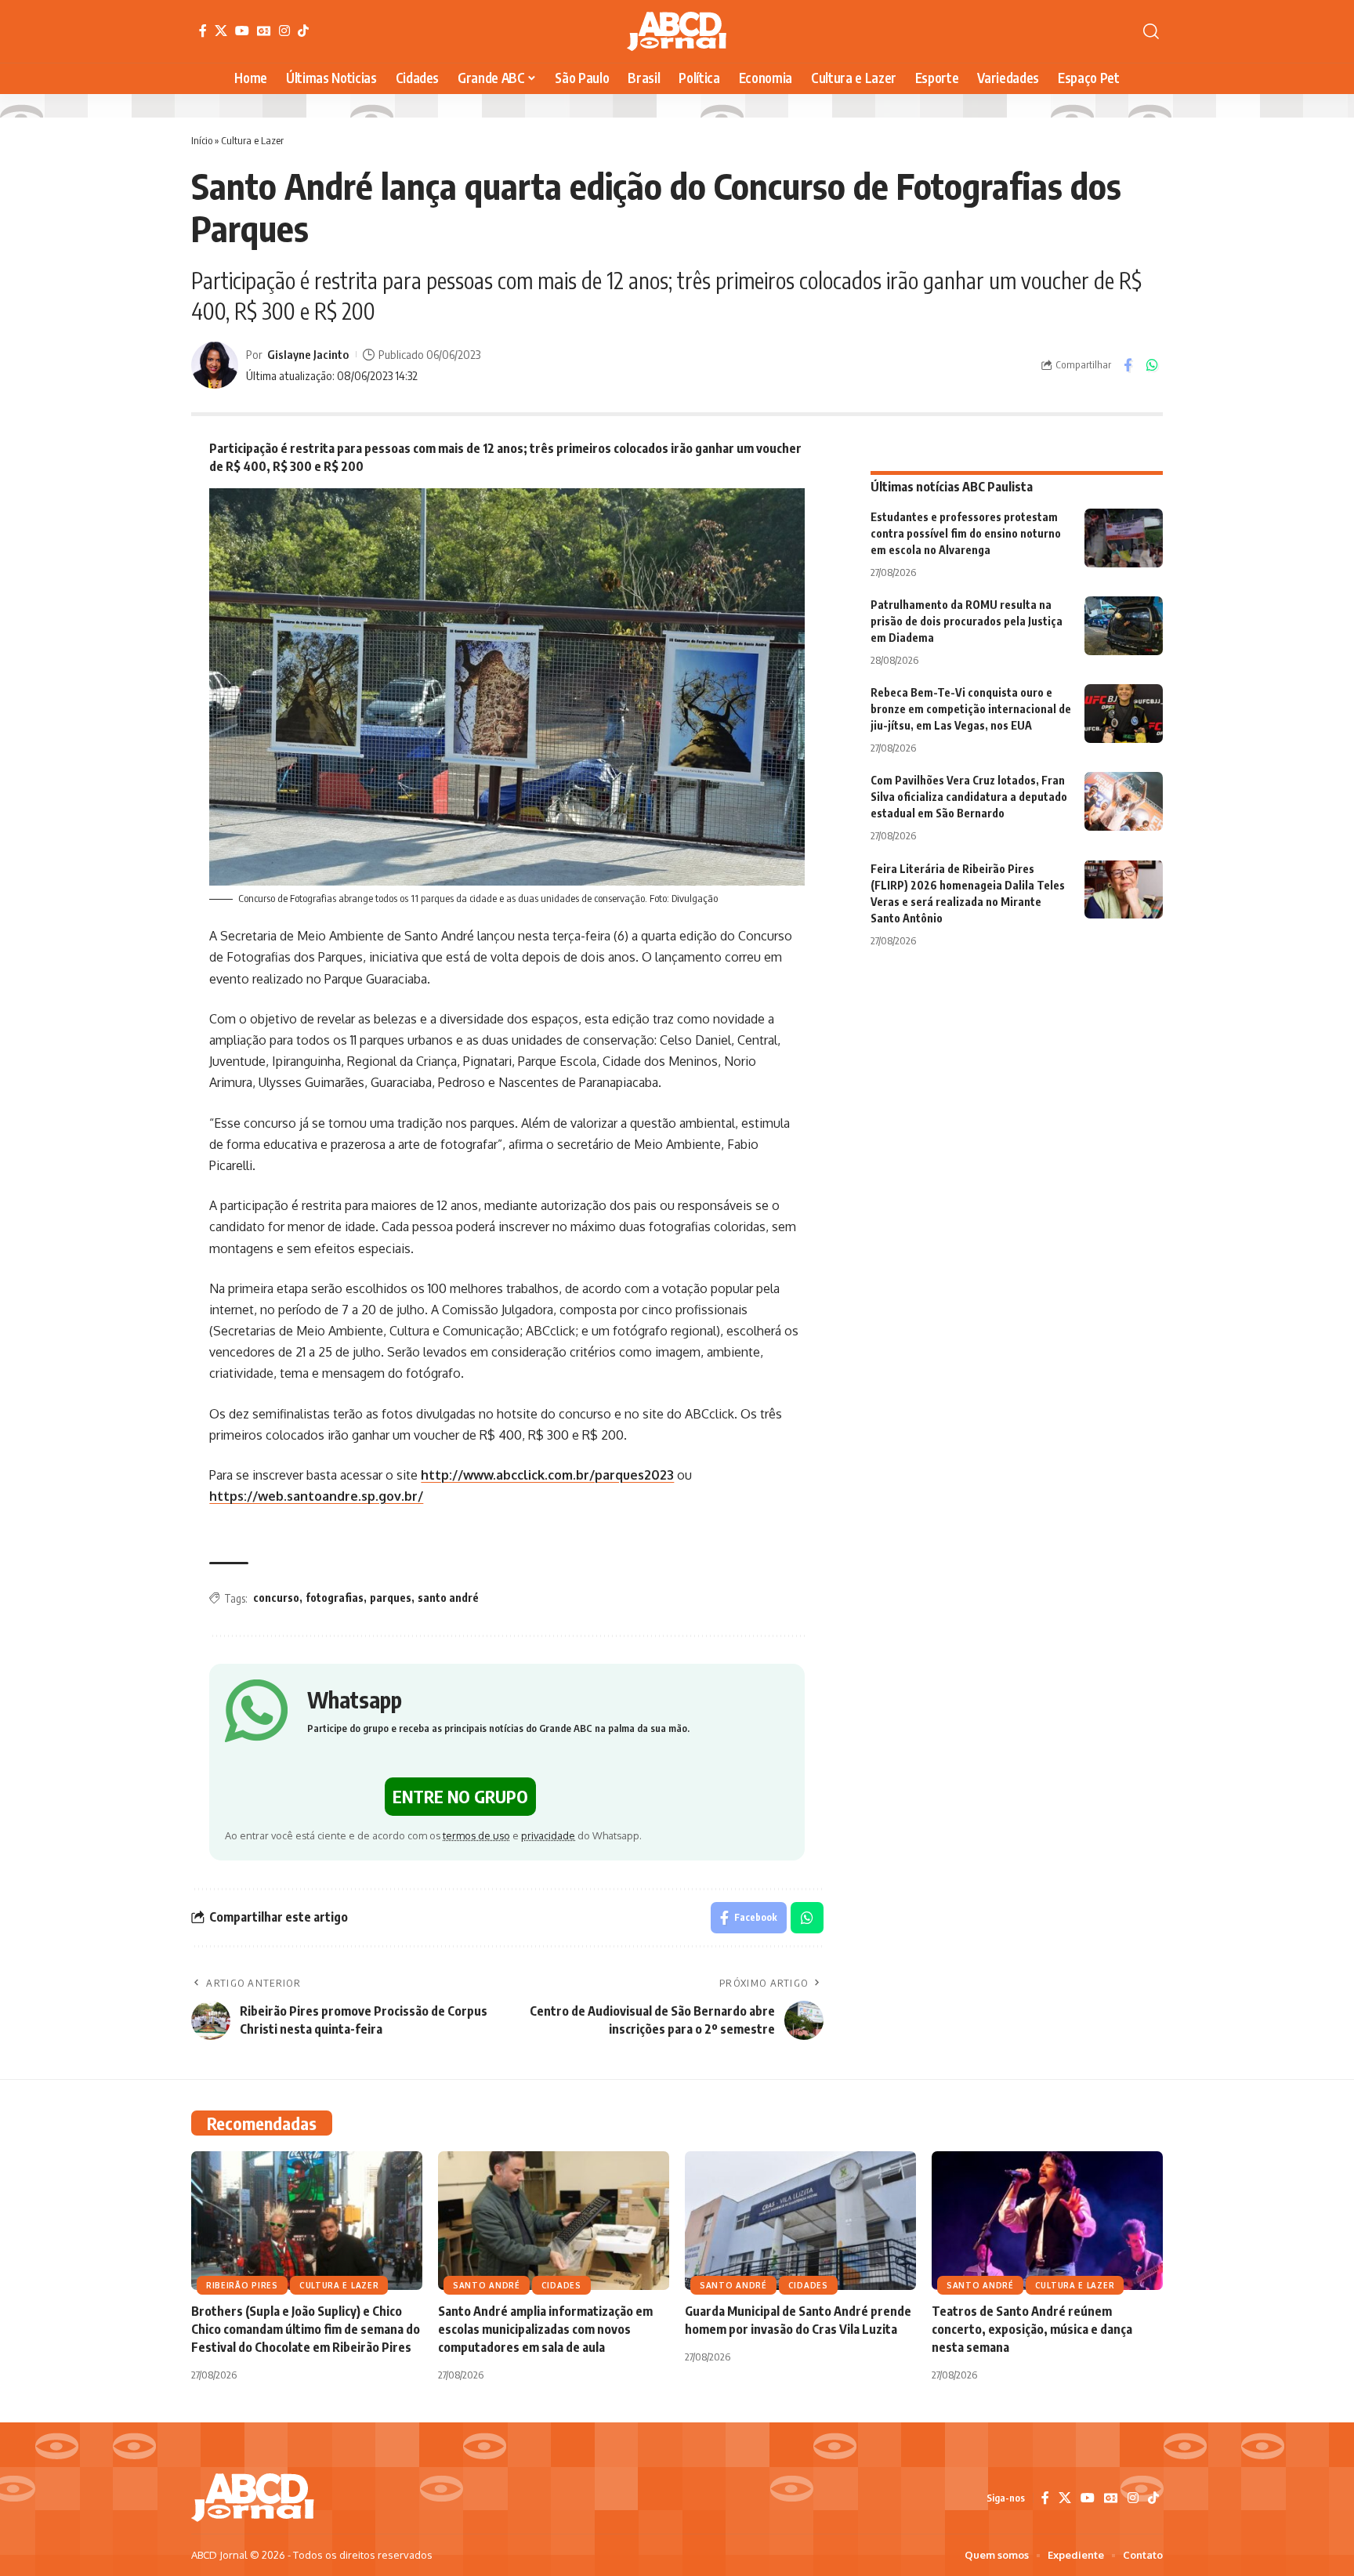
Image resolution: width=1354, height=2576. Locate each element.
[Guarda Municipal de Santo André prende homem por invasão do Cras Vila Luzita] (800, 2221)
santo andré (448, 1598)
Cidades (561, 2285)
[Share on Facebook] (1128, 365)
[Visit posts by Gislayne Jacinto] (215, 365)
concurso (276, 1598)
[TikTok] (303, 31)
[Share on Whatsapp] (1152, 365)
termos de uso (476, 1835)
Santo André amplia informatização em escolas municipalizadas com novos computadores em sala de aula (545, 2329)
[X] (221, 31)
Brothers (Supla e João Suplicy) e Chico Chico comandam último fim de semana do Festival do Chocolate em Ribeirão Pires (306, 2329)
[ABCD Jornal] (677, 31)
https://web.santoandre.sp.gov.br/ (316, 1496)
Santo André (487, 2285)
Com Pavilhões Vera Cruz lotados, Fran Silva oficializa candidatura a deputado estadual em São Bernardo (969, 797)
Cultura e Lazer (252, 140)
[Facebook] (203, 31)
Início (202, 140)
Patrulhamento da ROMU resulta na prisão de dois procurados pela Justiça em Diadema (967, 621)
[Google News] (264, 31)
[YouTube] (242, 31)
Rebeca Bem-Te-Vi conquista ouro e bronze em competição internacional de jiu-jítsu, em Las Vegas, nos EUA (971, 709)
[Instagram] (284, 31)
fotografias (335, 1598)
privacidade (548, 1835)
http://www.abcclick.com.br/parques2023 (547, 1475)
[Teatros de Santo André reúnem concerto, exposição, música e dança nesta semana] (1047, 2221)
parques (391, 1598)
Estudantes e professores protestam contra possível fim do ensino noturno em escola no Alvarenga (966, 533)
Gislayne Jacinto (308, 354)
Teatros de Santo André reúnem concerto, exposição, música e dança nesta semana (1032, 2329)
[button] (1151, 31)
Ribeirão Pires (242, 2285)
